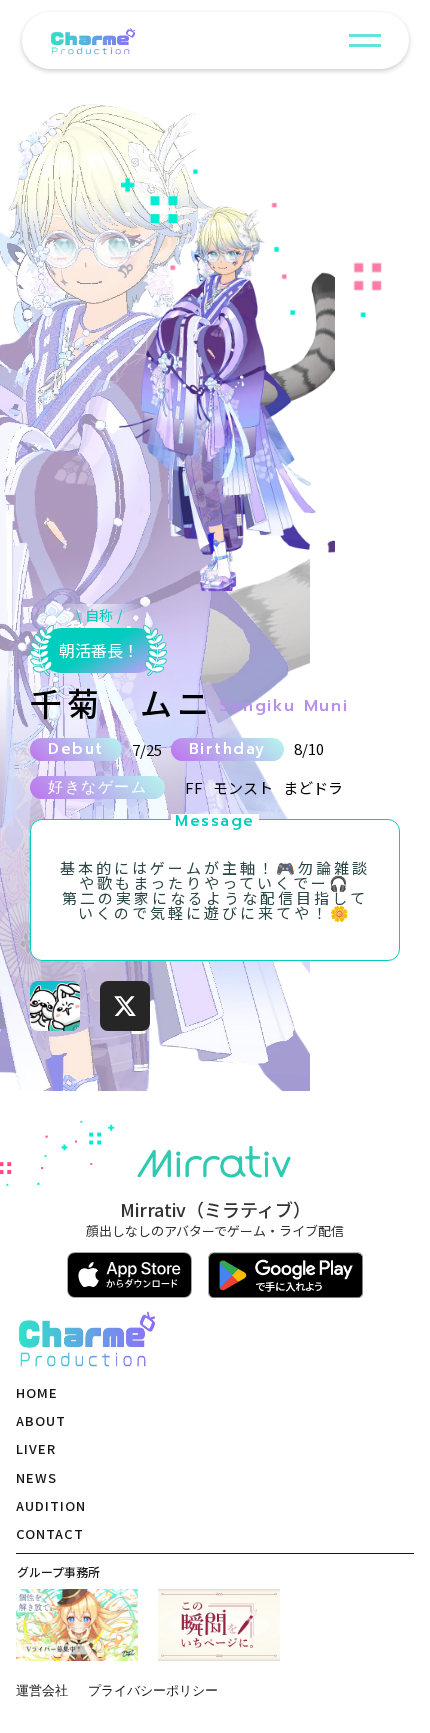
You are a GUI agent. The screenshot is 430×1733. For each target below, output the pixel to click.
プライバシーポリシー (153, 1690)
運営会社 (42, 1690)
